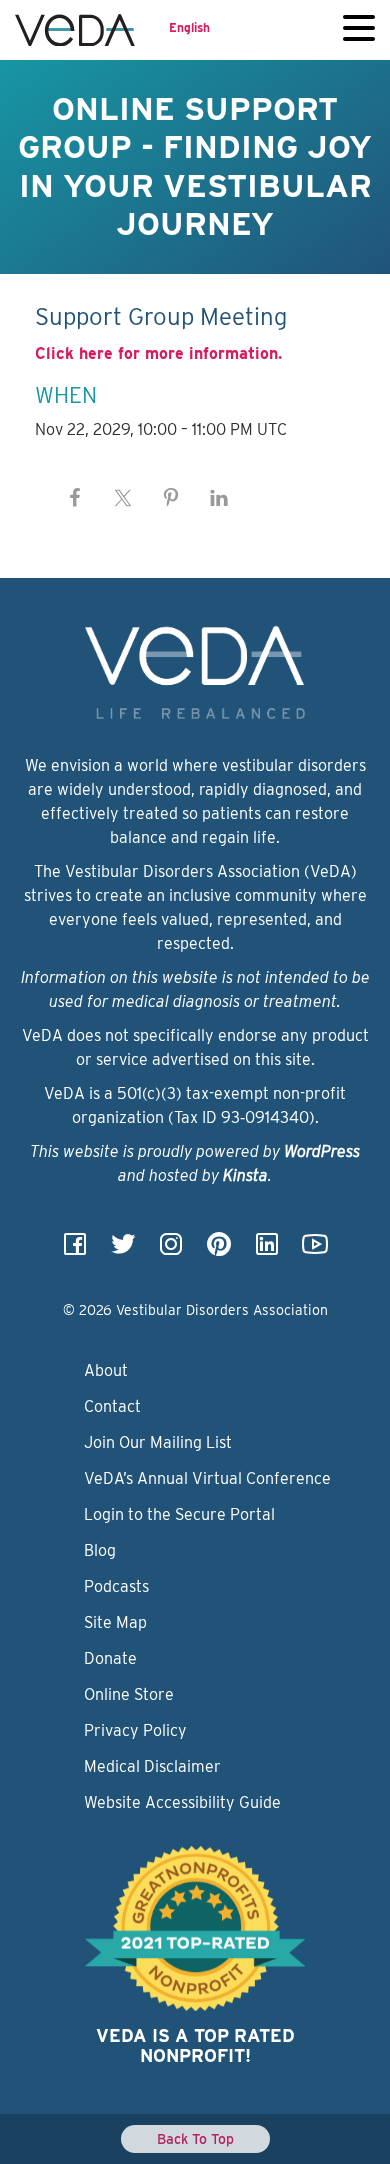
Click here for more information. (158, 353)
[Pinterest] (219, 1250)
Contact (112, 1406)
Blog (100, 1550)
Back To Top (195, 2139)
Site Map (115, 1622)
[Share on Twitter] (123, 498)
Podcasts (116, 1586)
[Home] (75, 30)
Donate (110, 1658)
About (106, 1370)
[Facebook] (75, 1250)
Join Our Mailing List (158, 1442)
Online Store (129, 1694)
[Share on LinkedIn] (219, 498)
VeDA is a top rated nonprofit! (195, 2045)
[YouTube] (315, 1250)
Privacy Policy (135, 1730)
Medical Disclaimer (152, 1766)
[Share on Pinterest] (171, 498)
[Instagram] (171, 1250)
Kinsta (245, 1175)
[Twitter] (123, 1250)
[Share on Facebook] (75, 498)
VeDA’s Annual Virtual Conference (207, 1478)
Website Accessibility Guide (182, 1802)
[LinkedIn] (267, 1250)
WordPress (322, 1151)
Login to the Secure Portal (179, 1514)
